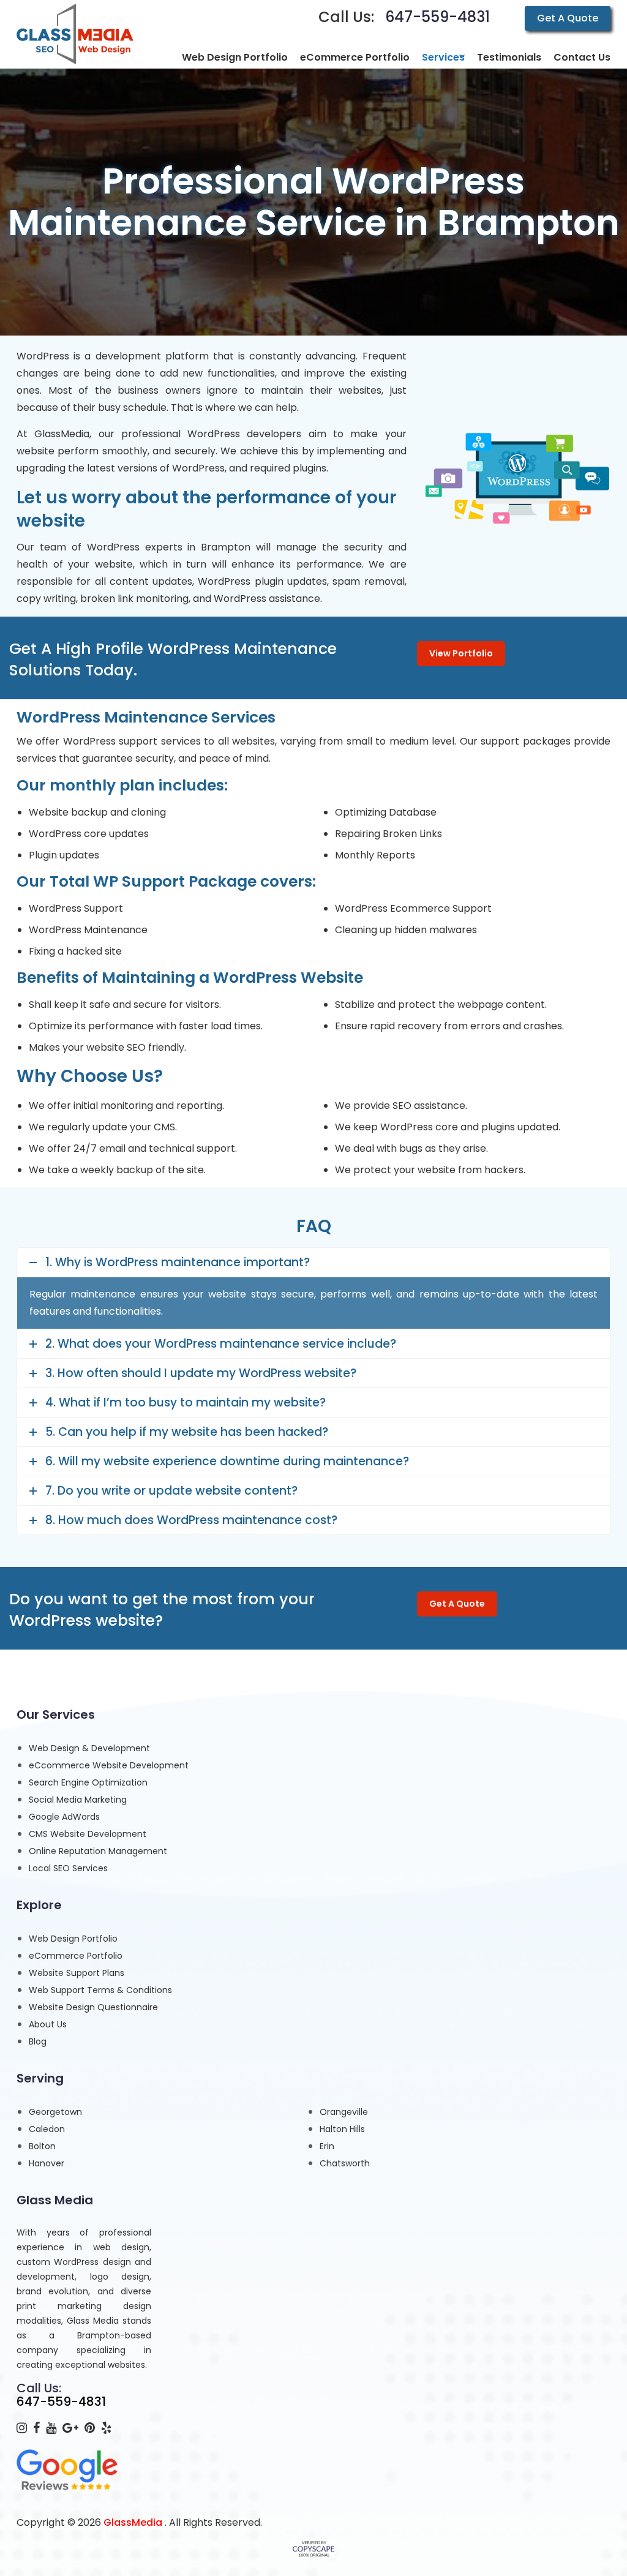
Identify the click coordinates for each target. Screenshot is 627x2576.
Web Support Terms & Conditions (100, 1990)
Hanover (47, 2163)
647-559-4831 (437, 17)
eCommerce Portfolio (76, 1956)
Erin (327, 2146)
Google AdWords (64, 1817)
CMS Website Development (88, 1834)
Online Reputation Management (98, 1851)
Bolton (42, 2146)
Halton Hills (342, 2129)
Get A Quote (568, 18)
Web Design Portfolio (73, 1939)
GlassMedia (133, 2522)
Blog (38, 2041)
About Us (48, 2024)
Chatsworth (345, 2163)
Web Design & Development (89, 1748)
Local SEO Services (68, 1868)
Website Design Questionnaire (93, 2007)
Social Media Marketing (78, 1800)
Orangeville (344, 2112)
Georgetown (55, 2112)
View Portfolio (461, 653)
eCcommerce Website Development (109, 1765)
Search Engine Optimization (88, 1782)
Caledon (47, 2129)
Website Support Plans (77, 1973)
